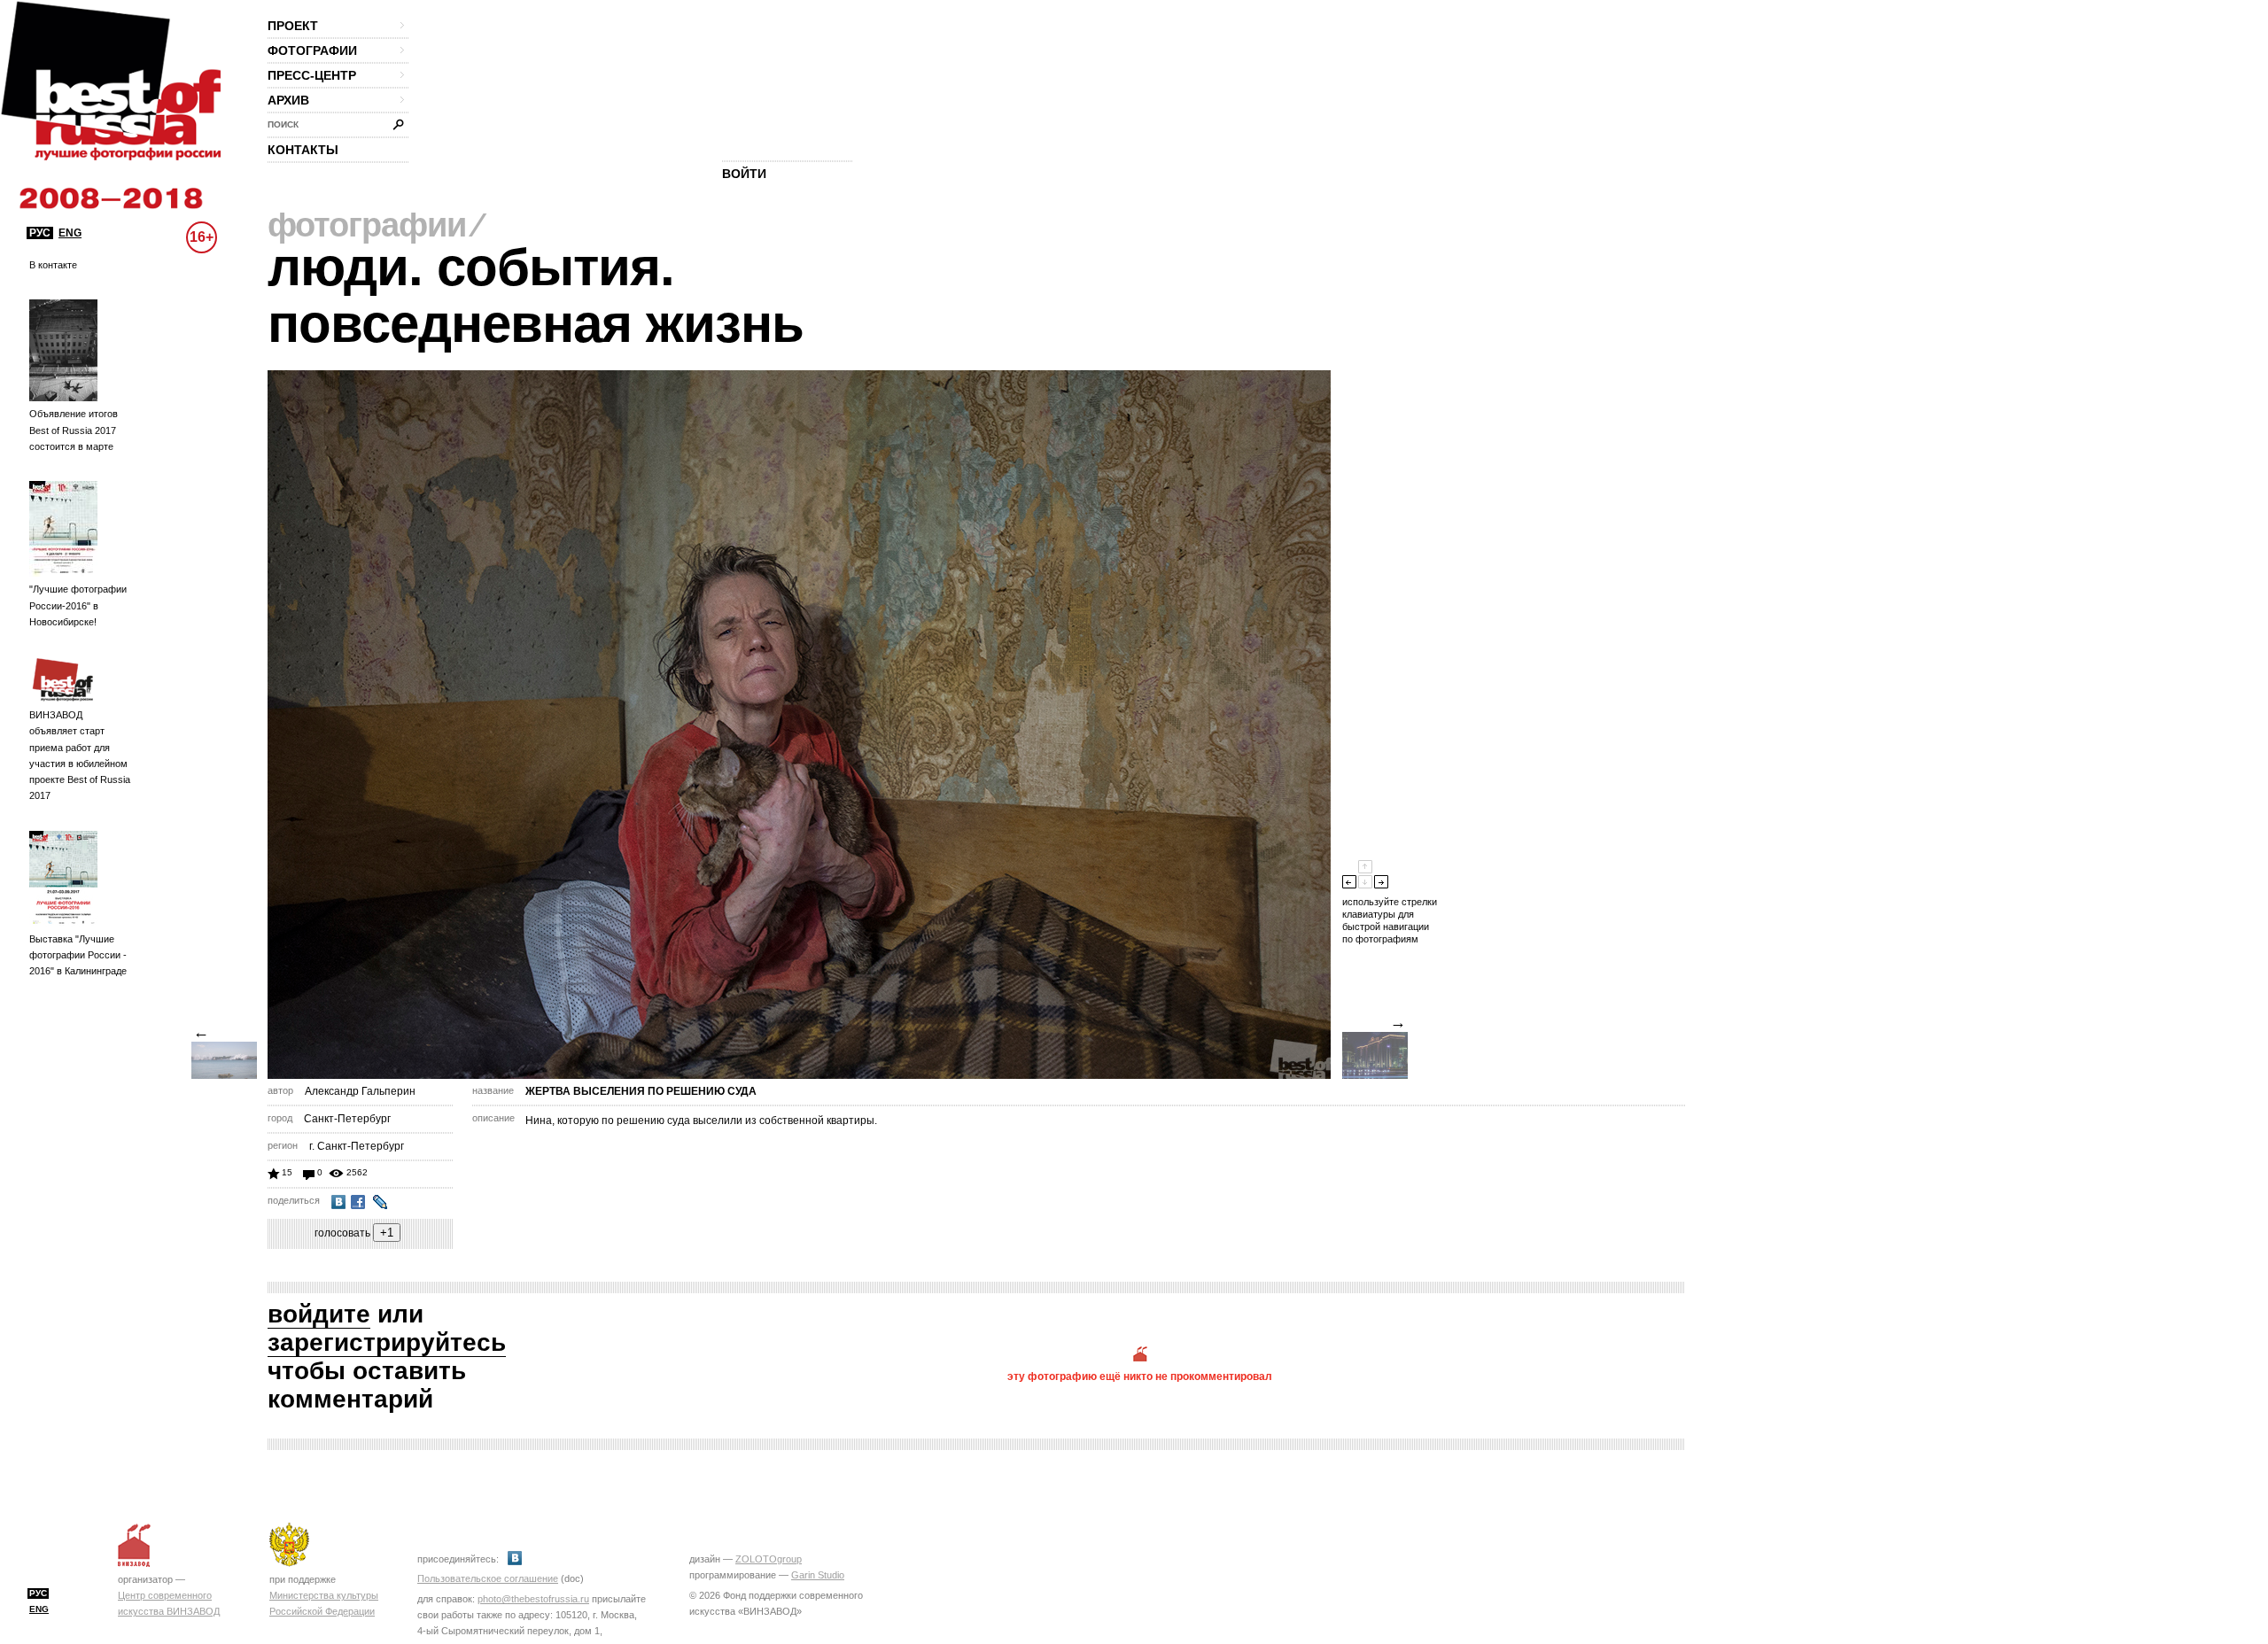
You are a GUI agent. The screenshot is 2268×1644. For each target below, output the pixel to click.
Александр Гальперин (360, 1091)
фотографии (312, 50)
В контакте (53, 265)
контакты (303, 150)
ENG (70, 233)
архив (288, 100)
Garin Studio (818, 1575)
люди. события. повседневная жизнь (536, 295)
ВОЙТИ (744, 174)
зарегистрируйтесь (387, 1342)
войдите (319, 1314)
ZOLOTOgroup (769, 1559)
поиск (283, 124)
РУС (40, 233)
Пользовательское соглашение (488, 1578)
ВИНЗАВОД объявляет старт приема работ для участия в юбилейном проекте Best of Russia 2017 (80, 755)
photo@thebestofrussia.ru (533, 1599)
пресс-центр (312, 75)
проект (293, 26)
